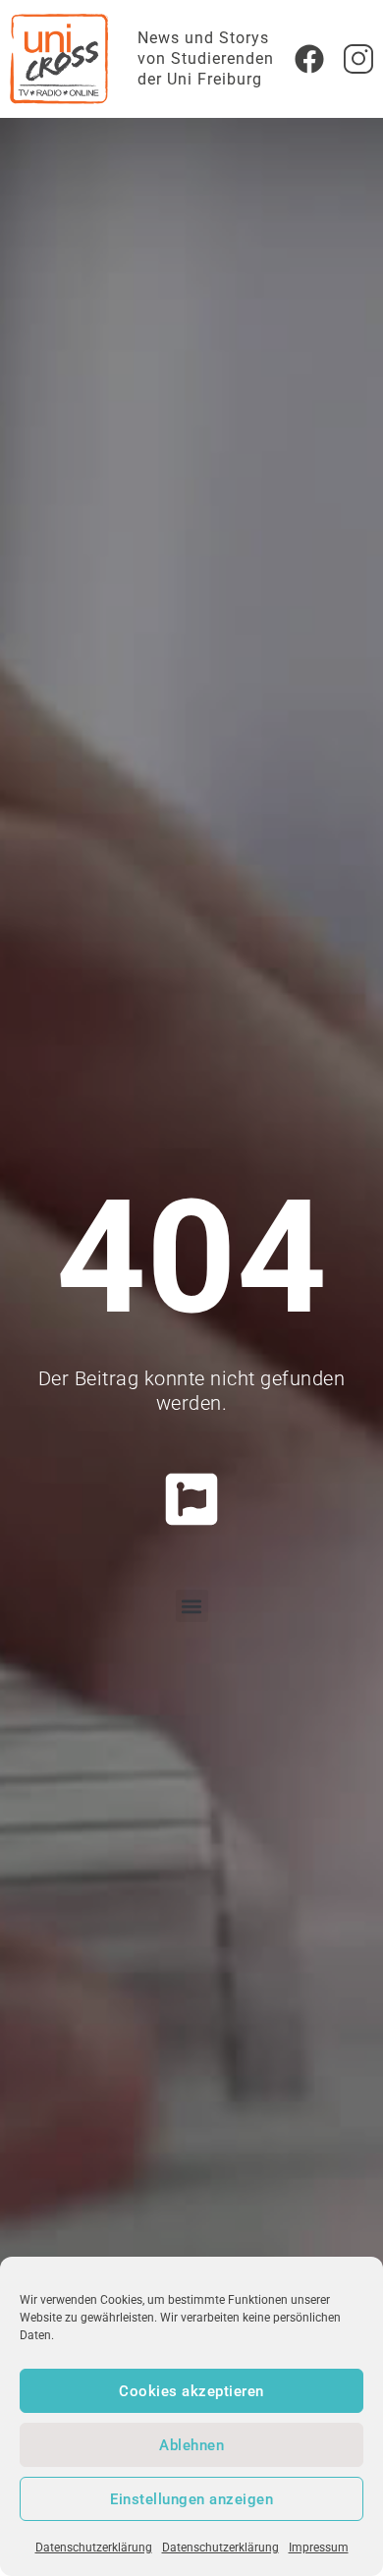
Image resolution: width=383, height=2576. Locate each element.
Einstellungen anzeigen (191, 2499)
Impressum (319, 2548)
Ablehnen (191, 2445)
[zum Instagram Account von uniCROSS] (358, 59)
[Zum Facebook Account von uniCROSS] (309, 59)
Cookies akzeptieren (191, 2391)
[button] (192, 1606)
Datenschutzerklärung (94, 2548)
